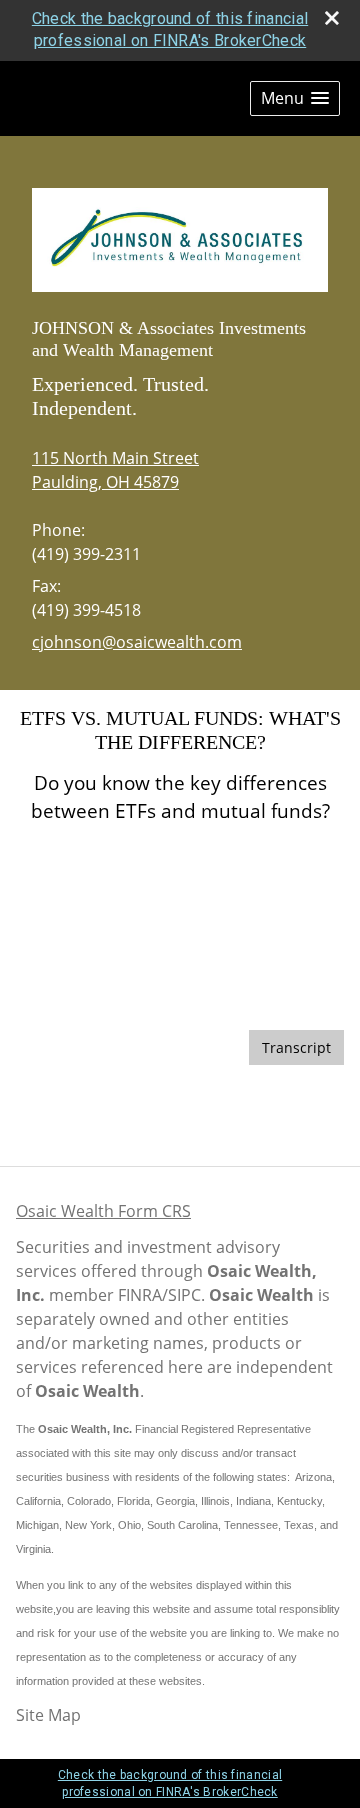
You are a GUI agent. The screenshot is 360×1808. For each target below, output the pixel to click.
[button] (295, 98)
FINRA (140, 1295)
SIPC (184, 1295)
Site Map (48, 1715)
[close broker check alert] (332, 18)
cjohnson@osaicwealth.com (137, 642)
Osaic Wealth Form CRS (103, 1211)
